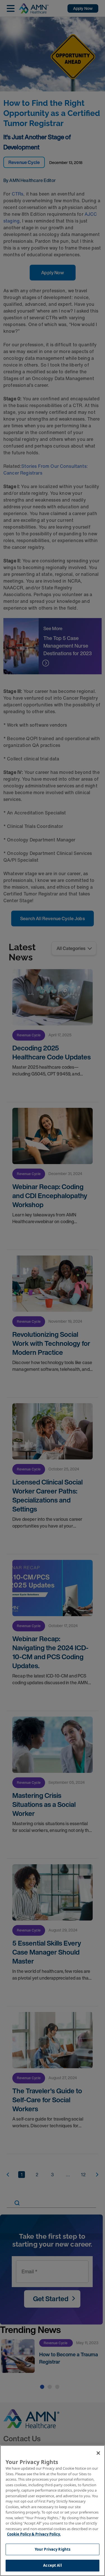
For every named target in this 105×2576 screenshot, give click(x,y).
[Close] (98, 2453)
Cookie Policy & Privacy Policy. (34, 2534)
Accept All (52, 2565)
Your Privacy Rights (53, 2549)
